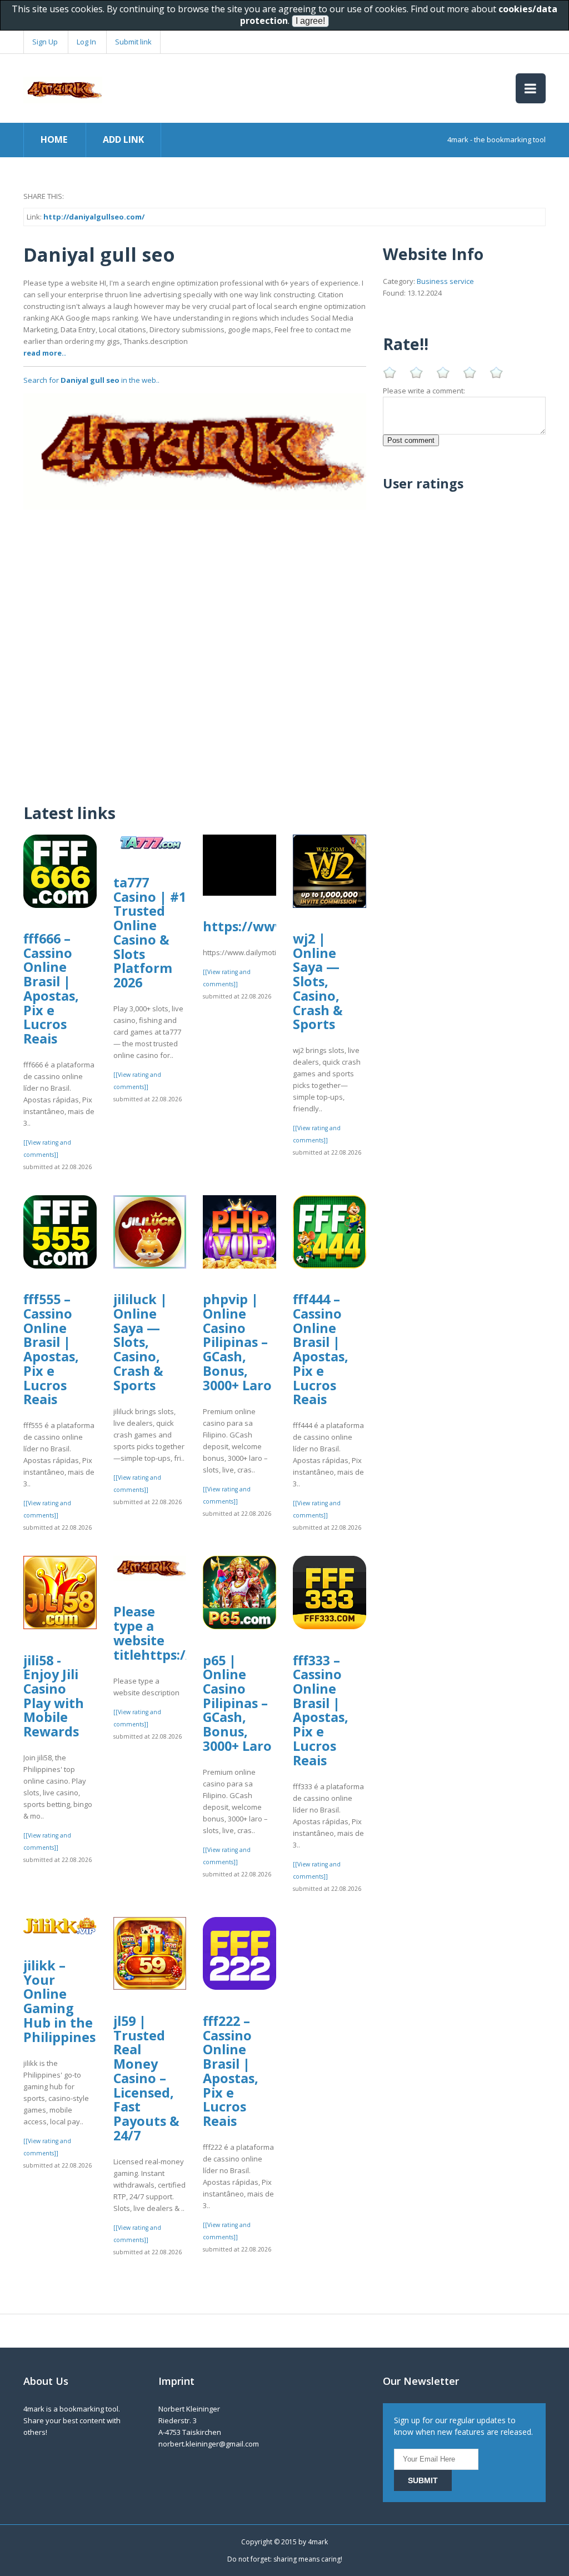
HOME (54, 139)
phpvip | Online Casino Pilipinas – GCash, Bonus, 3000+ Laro (237, 1342)
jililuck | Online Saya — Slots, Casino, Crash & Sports (140, 1342)
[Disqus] (195, 648)
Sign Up (45, 42)
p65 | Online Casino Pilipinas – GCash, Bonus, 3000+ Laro (237, 1703)
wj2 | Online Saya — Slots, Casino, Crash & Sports (318, 981)
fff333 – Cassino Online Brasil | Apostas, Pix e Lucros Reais (321, 1710)
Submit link (133, 42)
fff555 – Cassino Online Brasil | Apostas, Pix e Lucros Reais (51, 1349)
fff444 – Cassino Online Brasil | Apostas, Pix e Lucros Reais (321, 1349)
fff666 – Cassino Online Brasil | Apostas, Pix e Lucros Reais (51, 989)
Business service (445, 281)
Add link (123, 139)
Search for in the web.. (91, 380)
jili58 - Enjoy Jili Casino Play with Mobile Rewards (54, 1696)
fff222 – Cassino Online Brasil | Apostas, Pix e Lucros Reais (231, 2071)
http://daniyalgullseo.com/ (94, 217)
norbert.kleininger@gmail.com (209, 2444)
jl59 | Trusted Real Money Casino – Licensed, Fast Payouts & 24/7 (146, 2078)
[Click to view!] (195, 451)
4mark (318, 2542)
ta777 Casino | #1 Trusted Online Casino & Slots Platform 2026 (150, 932)
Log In (86, 42)
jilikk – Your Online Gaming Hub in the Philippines (59, 2001)
